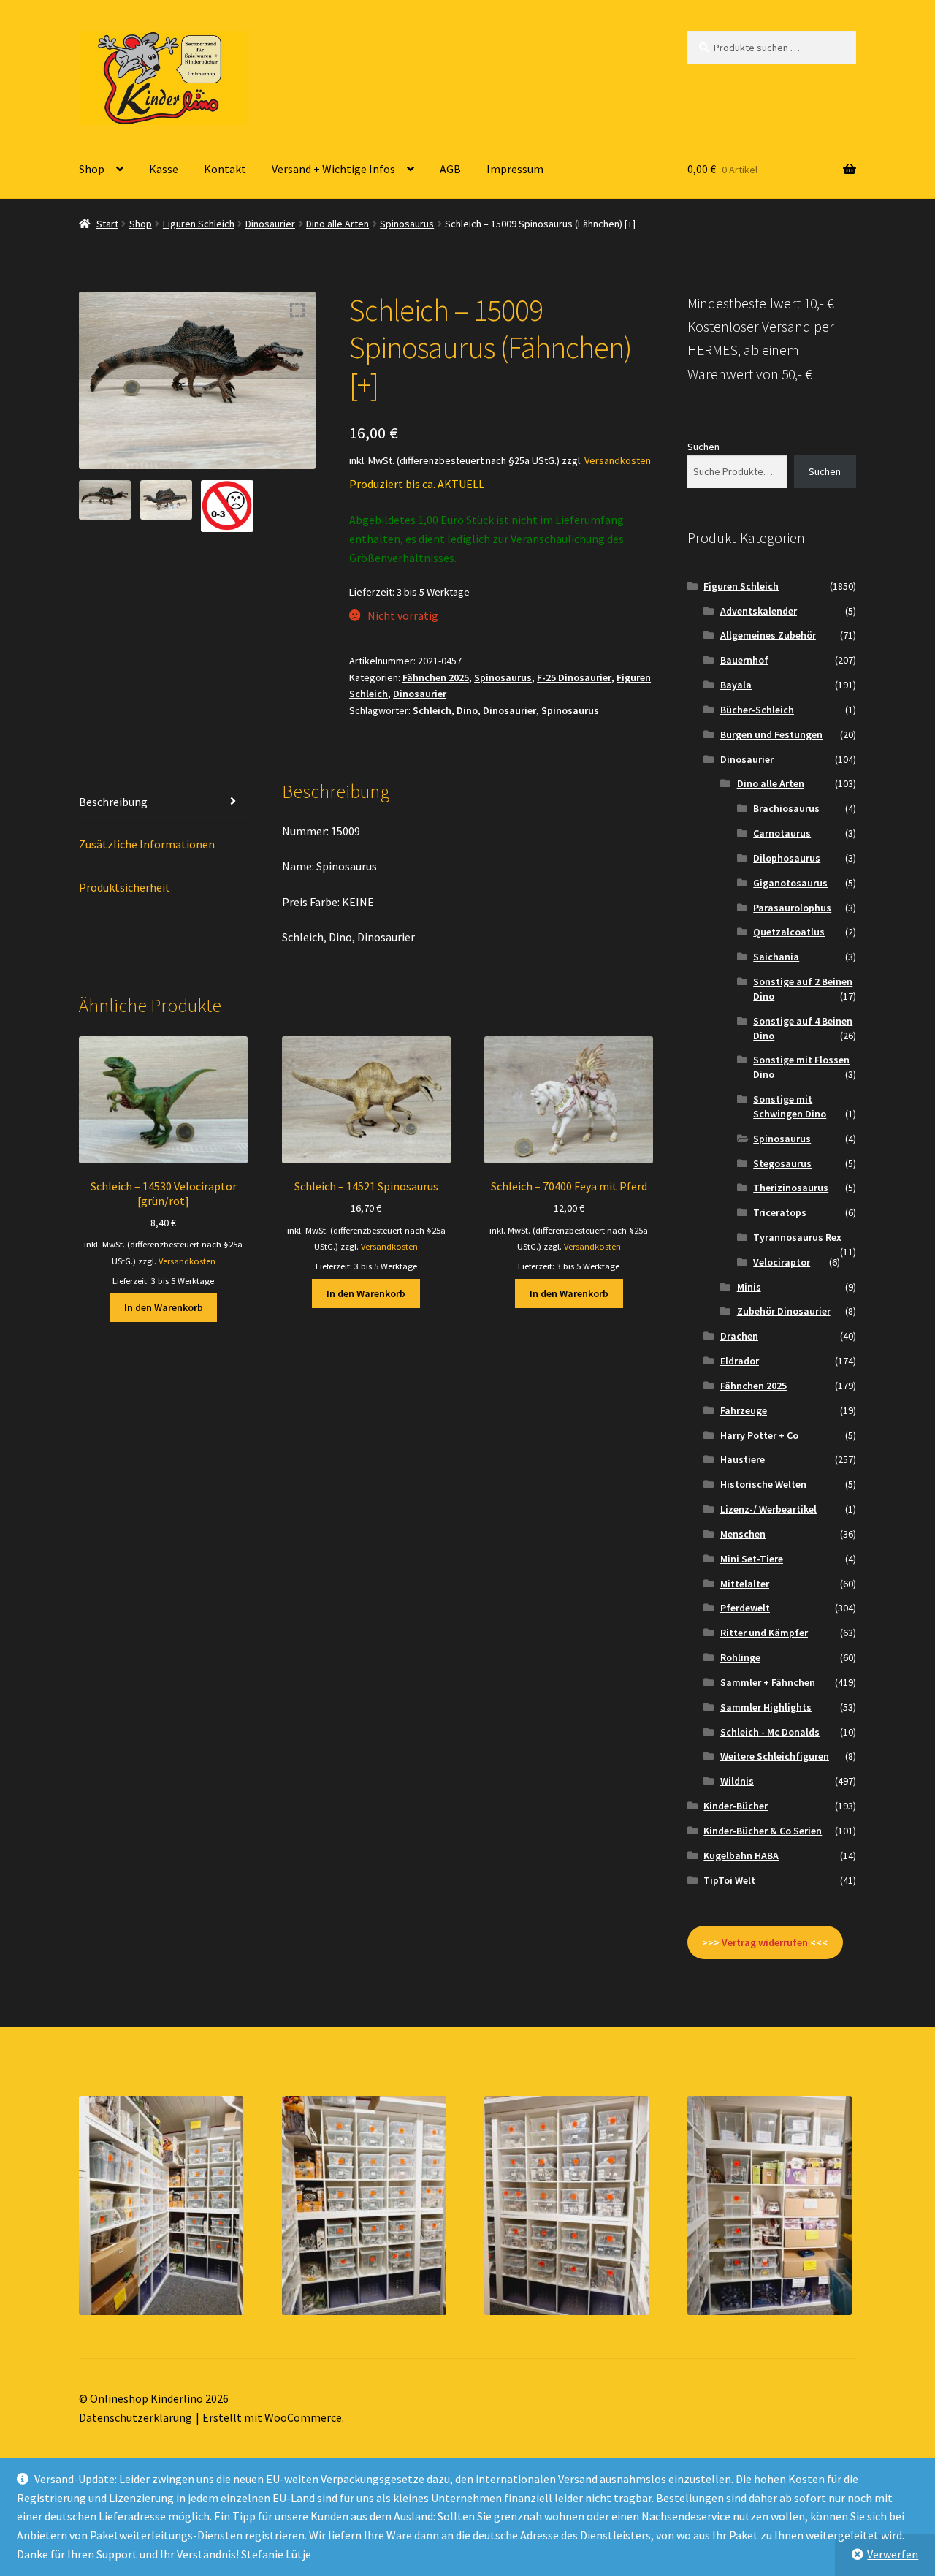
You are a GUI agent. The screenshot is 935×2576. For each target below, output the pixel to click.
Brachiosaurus (786, 808)
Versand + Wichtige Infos (333, 169)
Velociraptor (782, 1262)
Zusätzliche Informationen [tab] (147, 844)
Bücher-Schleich (757, 710)
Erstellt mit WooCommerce (272, 2417)
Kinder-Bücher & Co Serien (763, 1831)
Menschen (743, 1534)
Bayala (736, 685)
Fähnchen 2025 (436, 677)
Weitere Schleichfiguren (775, 1756)
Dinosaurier (270, 224)
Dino (467, 710)
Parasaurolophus (792, 908)
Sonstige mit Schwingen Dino (790, 1106)
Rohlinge (740, 1657)
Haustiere (743, 1459)
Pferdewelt (745, 1608)
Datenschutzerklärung (136, 2417)
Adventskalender (759, 611)
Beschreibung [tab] (113, 802)
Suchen (703, 447)
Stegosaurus (782, 1163)
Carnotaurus (782, 833)
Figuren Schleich (199, 224)
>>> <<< (765, 1942)
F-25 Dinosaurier (574, 677)
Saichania (776, 957)
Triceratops (780, 1212)
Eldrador (740, 1361)
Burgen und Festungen (771, 734)
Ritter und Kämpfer (764, 1633)
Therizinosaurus (791, 1188)
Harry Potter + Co (759, 1435)
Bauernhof (744, 660)
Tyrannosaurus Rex (797, 1237)
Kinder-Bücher (736, 1806)
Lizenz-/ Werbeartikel (768, 1509)
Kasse (164, 169)
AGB (450, 169)
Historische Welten (763, 1484)
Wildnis (737, 1781)
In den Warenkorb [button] (164, 1307)
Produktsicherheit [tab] (125, 887)
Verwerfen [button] (893, 2554)
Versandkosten (618, 460)
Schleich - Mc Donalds (770, 1732)
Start (107, 224)
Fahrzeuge (744, 1410)
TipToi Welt (729, 1880)
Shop (92, 169)
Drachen (739, 1336)
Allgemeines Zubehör (768, 635)
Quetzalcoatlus (789, 932)
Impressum (515, 169)
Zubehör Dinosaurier (784, 1311)
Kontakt (225, 169)
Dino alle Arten (337, 224)
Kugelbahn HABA (741, 1855)
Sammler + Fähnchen (768, 1682)
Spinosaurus (407, 224)
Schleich (432, 710)
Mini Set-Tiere (752, 1559)
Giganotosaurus (790, 883)
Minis (749, 1287)
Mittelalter (745, 1584)
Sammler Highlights (766, 1707)
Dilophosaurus (787, 858)
